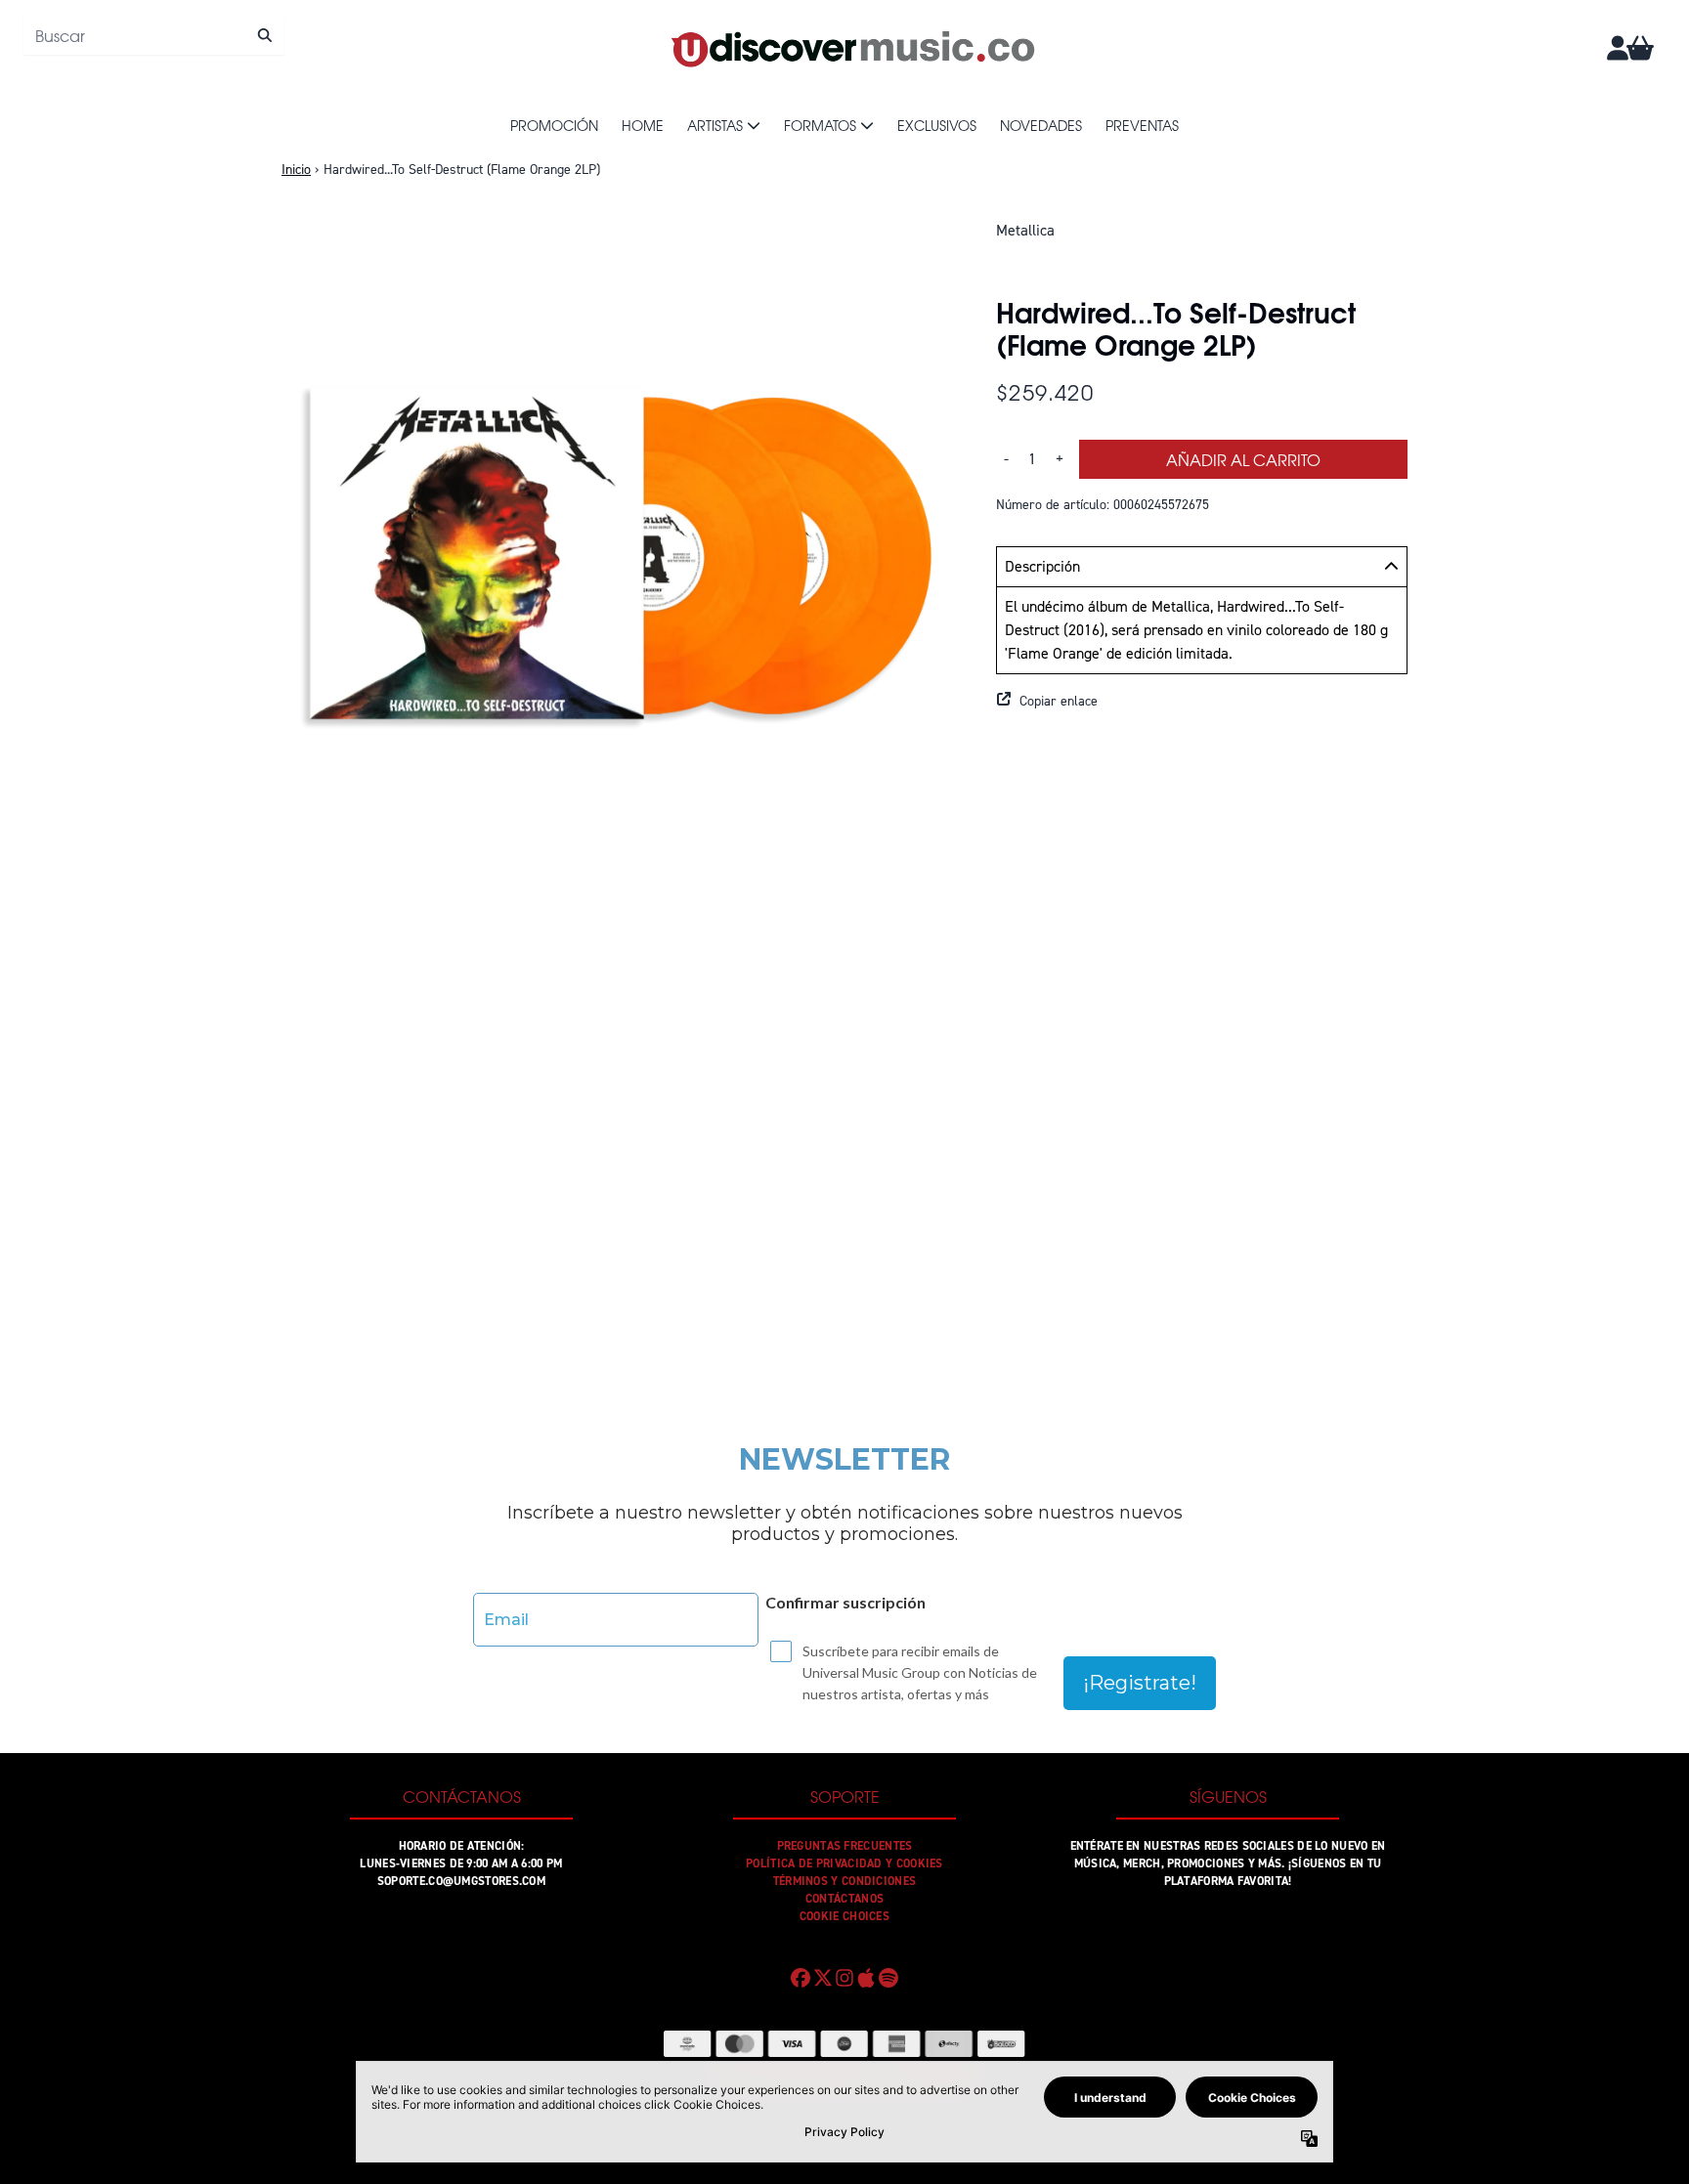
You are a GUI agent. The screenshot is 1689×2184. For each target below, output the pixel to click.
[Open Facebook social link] (801, 1978)
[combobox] (154, 35)
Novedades (1041, 125)
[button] (1202, 702)
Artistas (715, 125)
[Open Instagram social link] (844, 1978)
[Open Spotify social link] (888, 1978)
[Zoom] (619, 557)
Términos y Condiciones (845, 1881)
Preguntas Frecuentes (845, 1846)
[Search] (264, 35)
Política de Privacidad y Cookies (844, 1863)
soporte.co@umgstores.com (461, 1881)
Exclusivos (937, 125)
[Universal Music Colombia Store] (851, 48)
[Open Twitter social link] (822, 1978)
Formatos (820, 125)
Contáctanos (844, 1899)
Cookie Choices (844, 1916)
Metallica (1025, 230)
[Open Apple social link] (866, 1978)
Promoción (554, 125)
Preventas (1142, 125)
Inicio (296, 170)
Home (643, 125)
